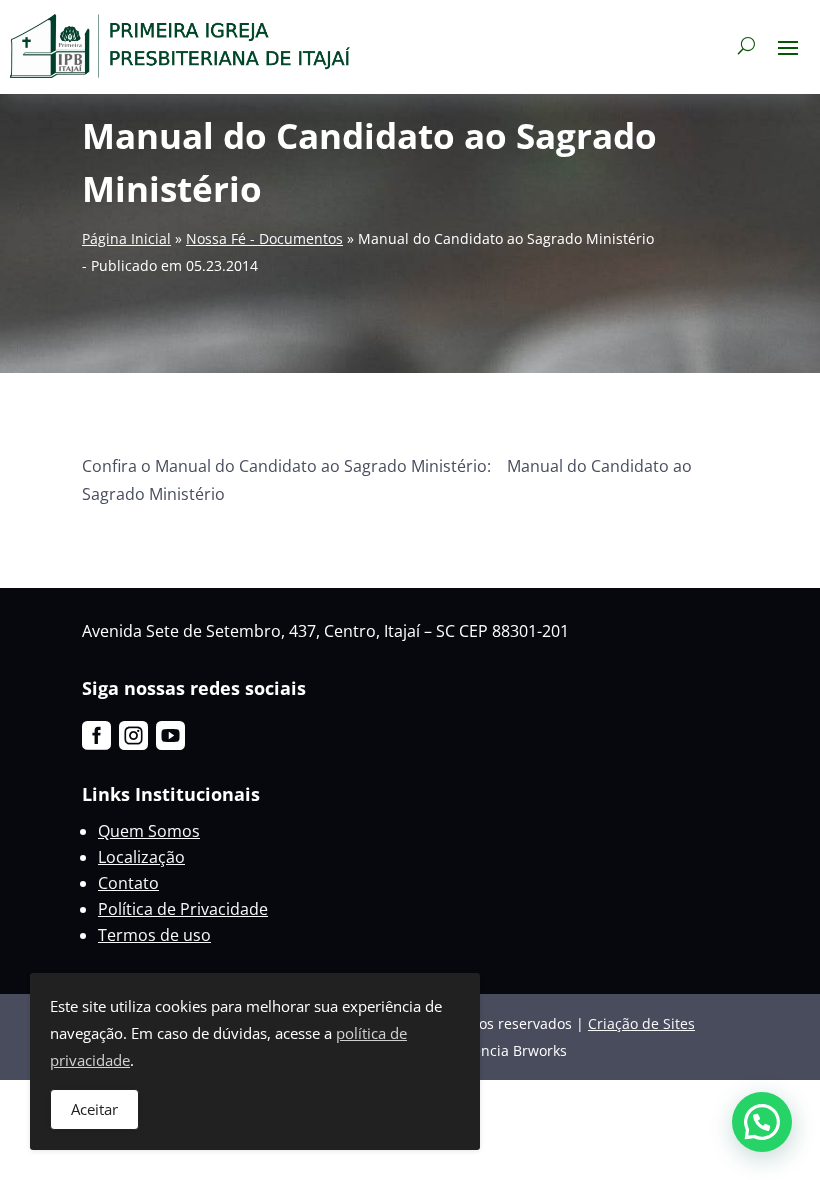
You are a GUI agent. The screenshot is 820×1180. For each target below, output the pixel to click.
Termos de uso (154, 935)
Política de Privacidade (183, 909)
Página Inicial (126, 238)
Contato (128, 883)
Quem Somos (149, 831)
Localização (141, 857)
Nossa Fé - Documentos (264, 238)
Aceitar (94, 1109)
